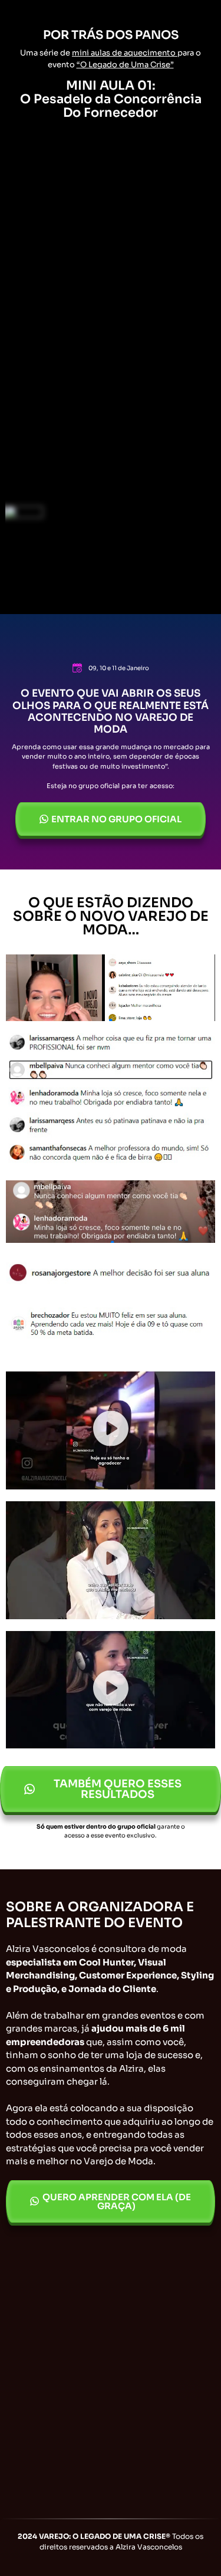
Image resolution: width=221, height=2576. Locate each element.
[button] (111, 1431)
